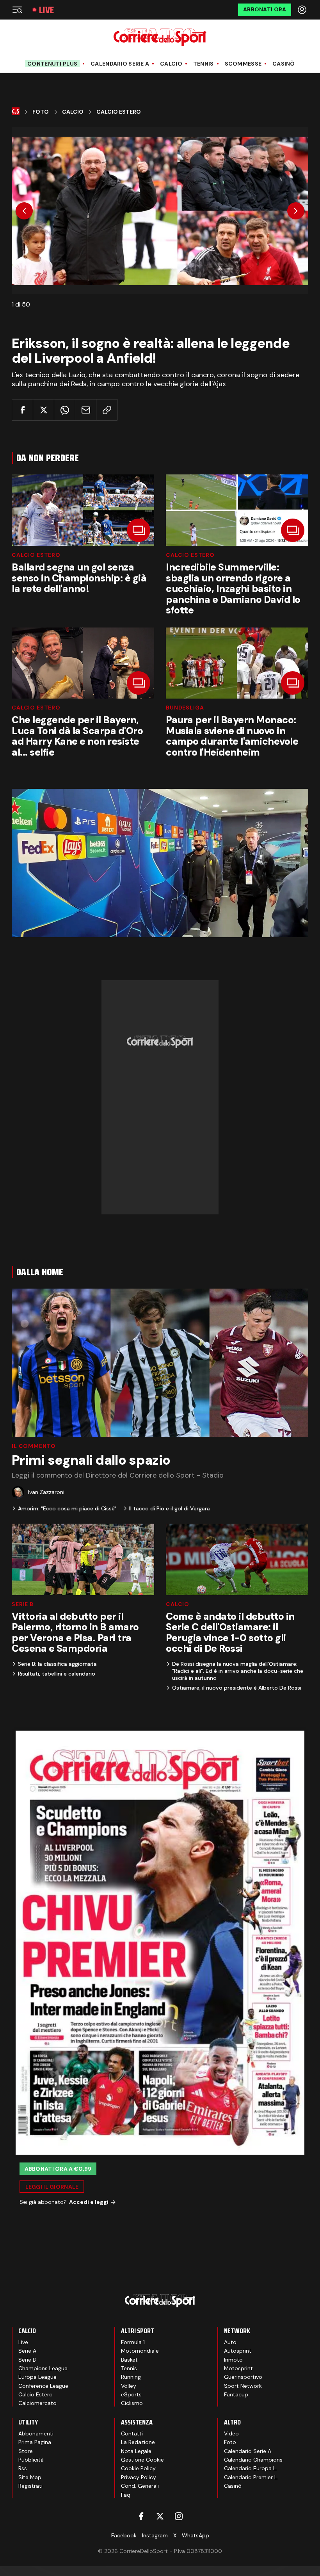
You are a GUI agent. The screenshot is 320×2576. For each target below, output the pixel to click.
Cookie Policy (138, 2468)
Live (46, 10)
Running (131, 2377)
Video (231, 2433)
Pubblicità (31, 2460)
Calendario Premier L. (251, 2477)
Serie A (27, 2351)
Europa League (37, 2377)
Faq (126, 2495)
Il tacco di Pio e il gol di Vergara (170, 1508)
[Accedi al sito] (303, 10)
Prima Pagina (35, 2442)
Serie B (23, 1604)
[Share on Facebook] (22, 410)
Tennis (204, 64)
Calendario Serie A (120, 64)
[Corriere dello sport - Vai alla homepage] (160, 37)
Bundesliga (185, 708)
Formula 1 (133, 2342)
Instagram (155, 2535)
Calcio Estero (119, 112)
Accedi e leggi (89, 2202)
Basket (129, 2360)
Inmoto (233, 2360)
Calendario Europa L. (251, 2468)
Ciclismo (132, 2403)
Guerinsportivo (243, 2377)
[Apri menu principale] (17, 10)
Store (26, 2451)
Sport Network (243, 2386)
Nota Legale (136, 2451)
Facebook (124, 2535)
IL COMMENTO (34, 1446)
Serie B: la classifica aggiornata (57, 1664)
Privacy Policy (139, 2477)
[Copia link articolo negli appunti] (107, 410)
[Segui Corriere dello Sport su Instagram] (179, 2516)
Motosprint (238, 2368)
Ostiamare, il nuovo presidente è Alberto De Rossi (237, 1688)
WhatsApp (196, 2535)
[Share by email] (86, 410)
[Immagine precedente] (24, 211)
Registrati (30, 2486)
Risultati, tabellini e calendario (57, 1674)
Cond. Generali (140, 2486)
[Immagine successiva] (296, 211)
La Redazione (138, 2442)
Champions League (43, 2368)
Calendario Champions (253, 2460)
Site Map (30, 2477)
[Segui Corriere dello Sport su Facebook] (141, 2516)
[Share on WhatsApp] (65, 410)
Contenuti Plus (52, 64)
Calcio (171, 64)
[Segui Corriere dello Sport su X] (160, 2516)
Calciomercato (37, 2403)
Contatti (132, 2433)
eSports (131, 2394)
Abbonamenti (36, 2433)
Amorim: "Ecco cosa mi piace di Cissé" (67, 1508)
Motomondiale (140, 2351)
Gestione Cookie (142, 2460)
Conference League (43, 2386)
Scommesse (243, 64)
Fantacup (236, 2394)
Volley (129, 2386)
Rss (23, 2468)
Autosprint (238, 2351)
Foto (41, 112)
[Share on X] (44, 410)
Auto (230, 2342)
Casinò (284, 64)
